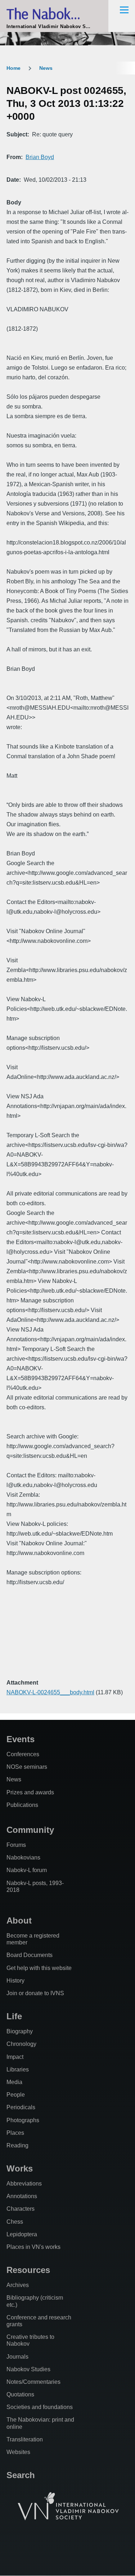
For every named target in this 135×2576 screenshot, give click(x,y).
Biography (20, 2031)
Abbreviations (24, 2184)
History (15, 1981)
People (16, 2095)
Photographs (23, 2120)
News (46, 68)
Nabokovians (23, 1858)
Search (21, 2475)
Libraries (18, 2069)
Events (21, 1739)
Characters (21, 2209)
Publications (22, 1805)
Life (14, 2016)
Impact (15, 2057)
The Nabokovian (54, 13)
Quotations (20, 2394)
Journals (17, 2357)
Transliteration (25, 2439)
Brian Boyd (40, 157)
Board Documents (30, 1955)
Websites (18, 2452)
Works (20, 2168)
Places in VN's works (33, 2247)
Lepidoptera (22, 2234)
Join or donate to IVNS (35, 1993)
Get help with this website (39, 1968)
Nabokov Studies (28, 2369)
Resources (28, 2270)
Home (13, 68)
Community (30, 1830)
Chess (15, 2222)
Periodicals (21, 2107)
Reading (17, 2145)
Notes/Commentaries (33, 2382)
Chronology (21, 2044)
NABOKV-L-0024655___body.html (50, 1692)
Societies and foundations (40, 2407)
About (19, 1920)
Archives (18, 2285)
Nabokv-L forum (27, 1870)
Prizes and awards (30, 1792)
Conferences (23, 1754)
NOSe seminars (27, 1767)
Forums (16, 1845)
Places (15, 2133)
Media (14, 2082)
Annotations (22, 2196)
